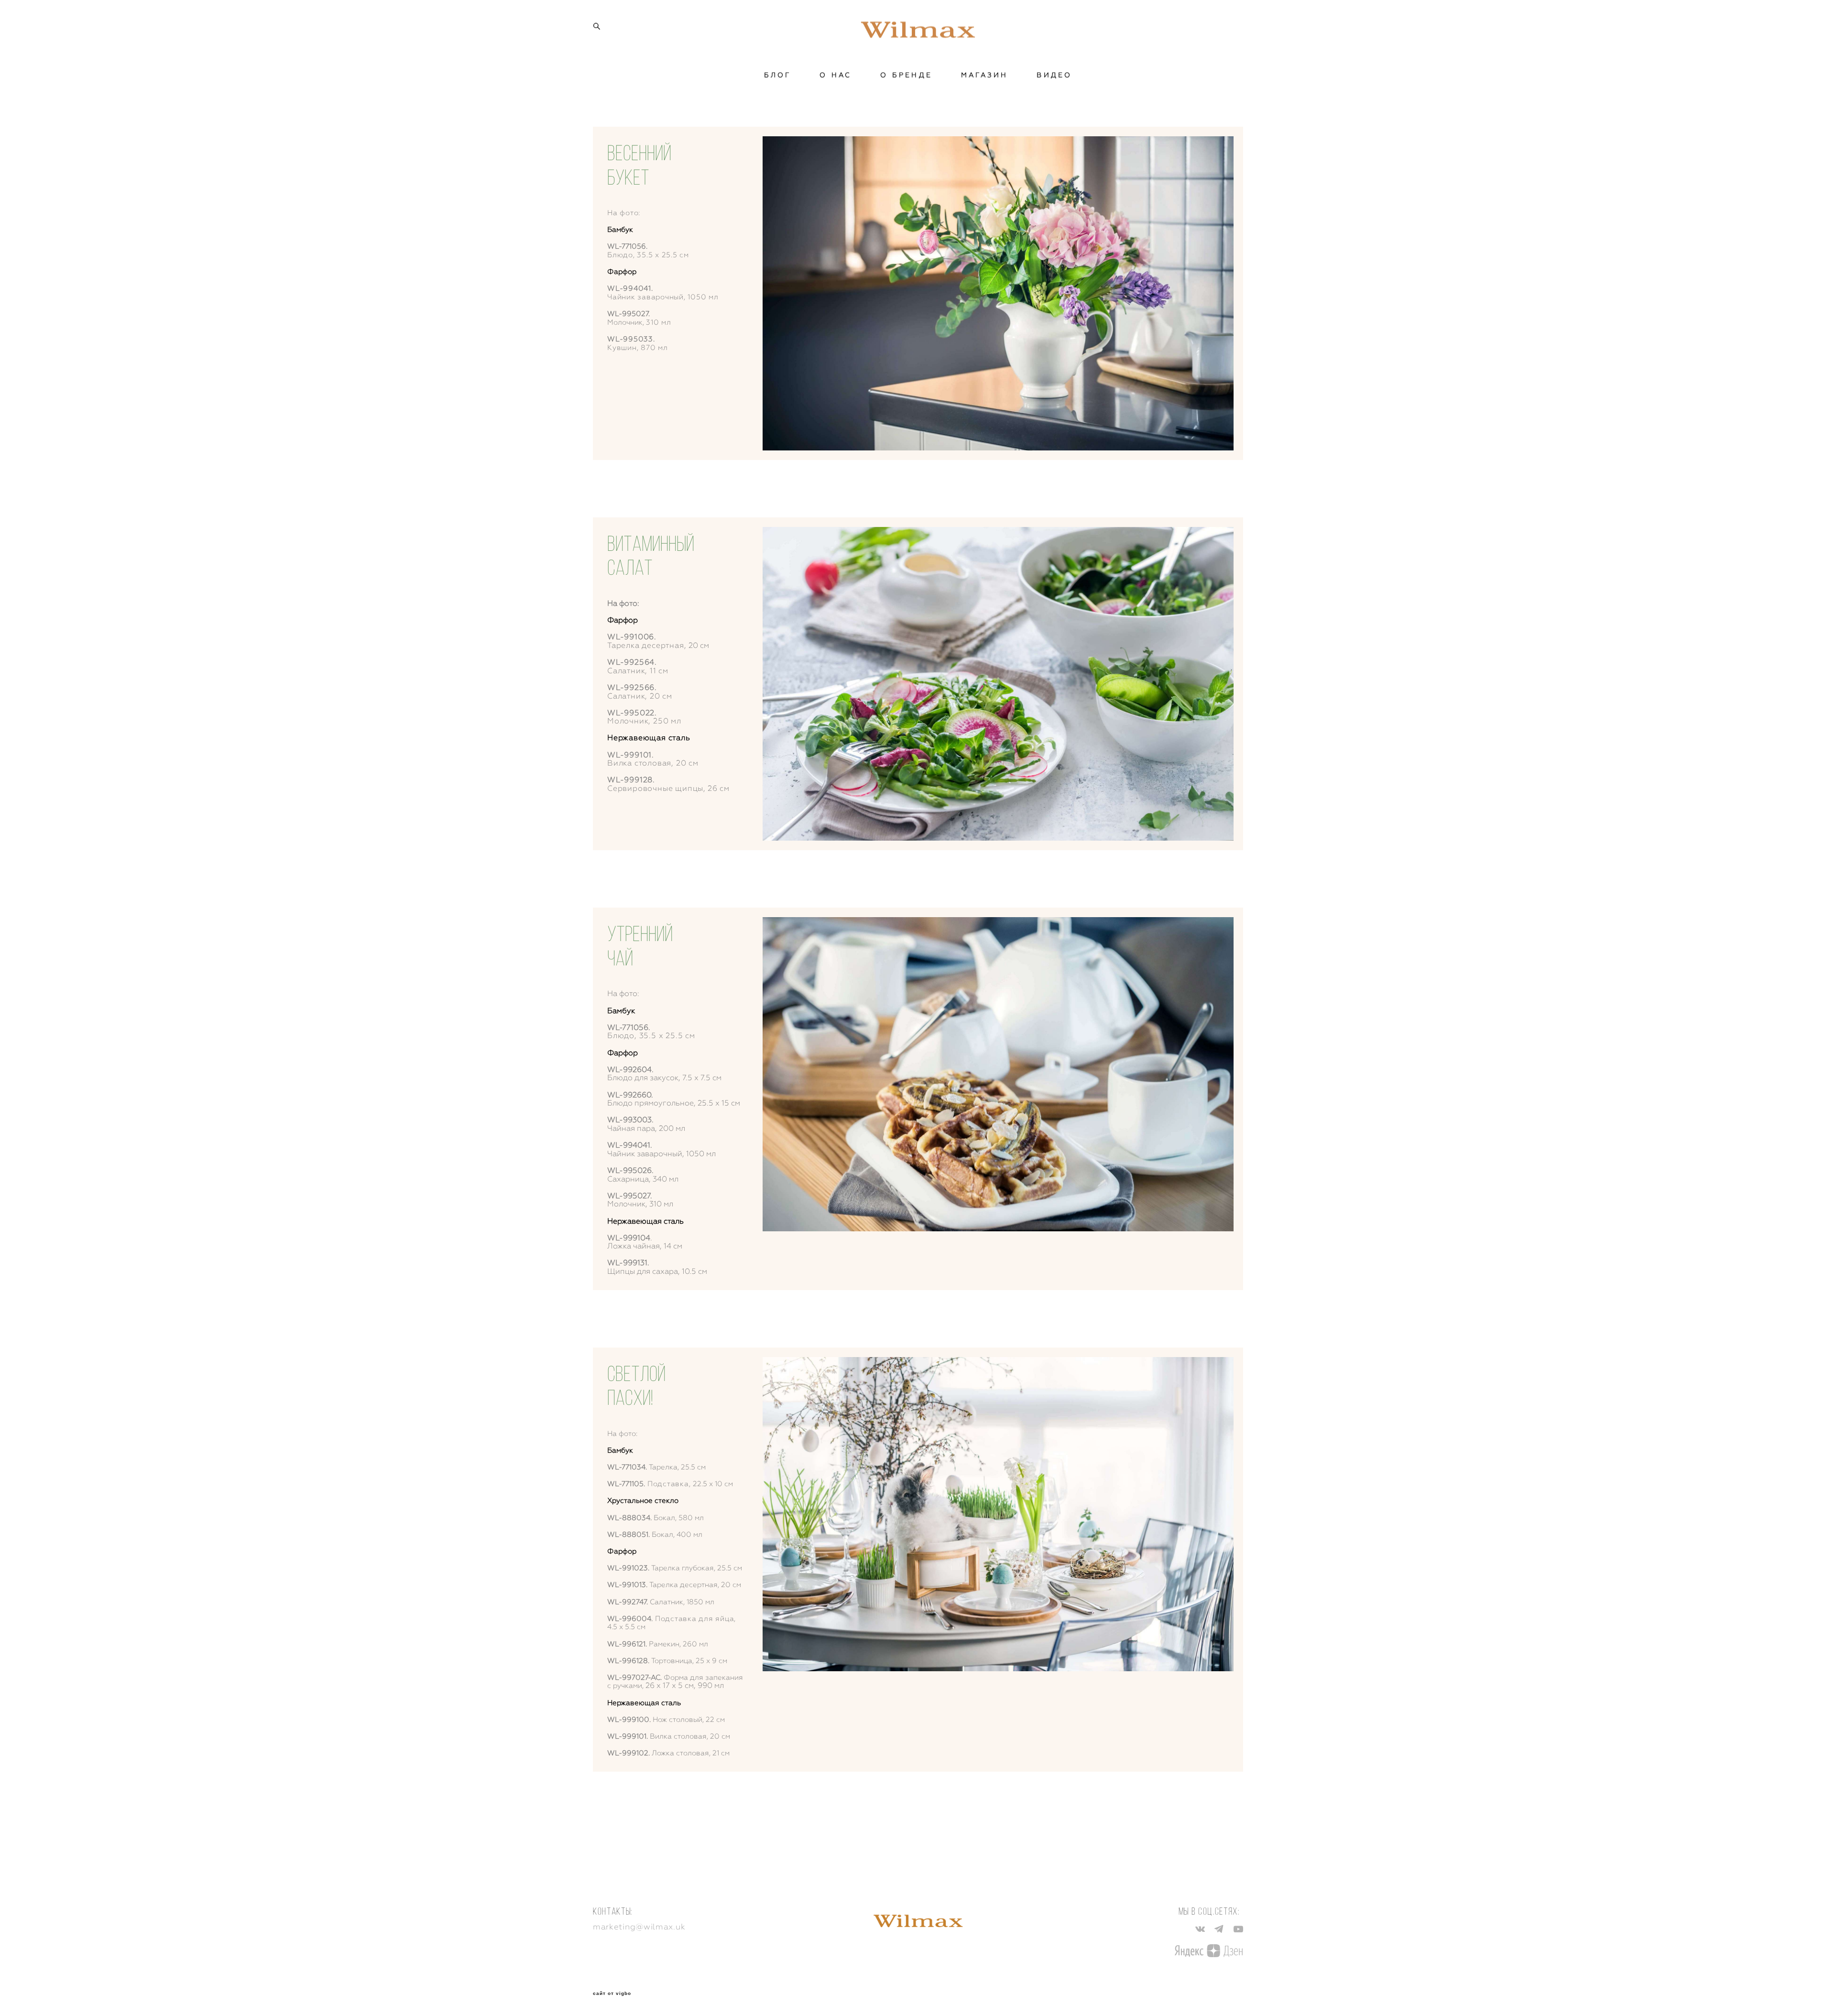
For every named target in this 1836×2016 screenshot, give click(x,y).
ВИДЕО (1054, 75)
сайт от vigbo (612, 1994)
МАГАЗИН (984, 75)
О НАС (836, 75)
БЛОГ (778, 75)
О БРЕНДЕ (906, 75)
